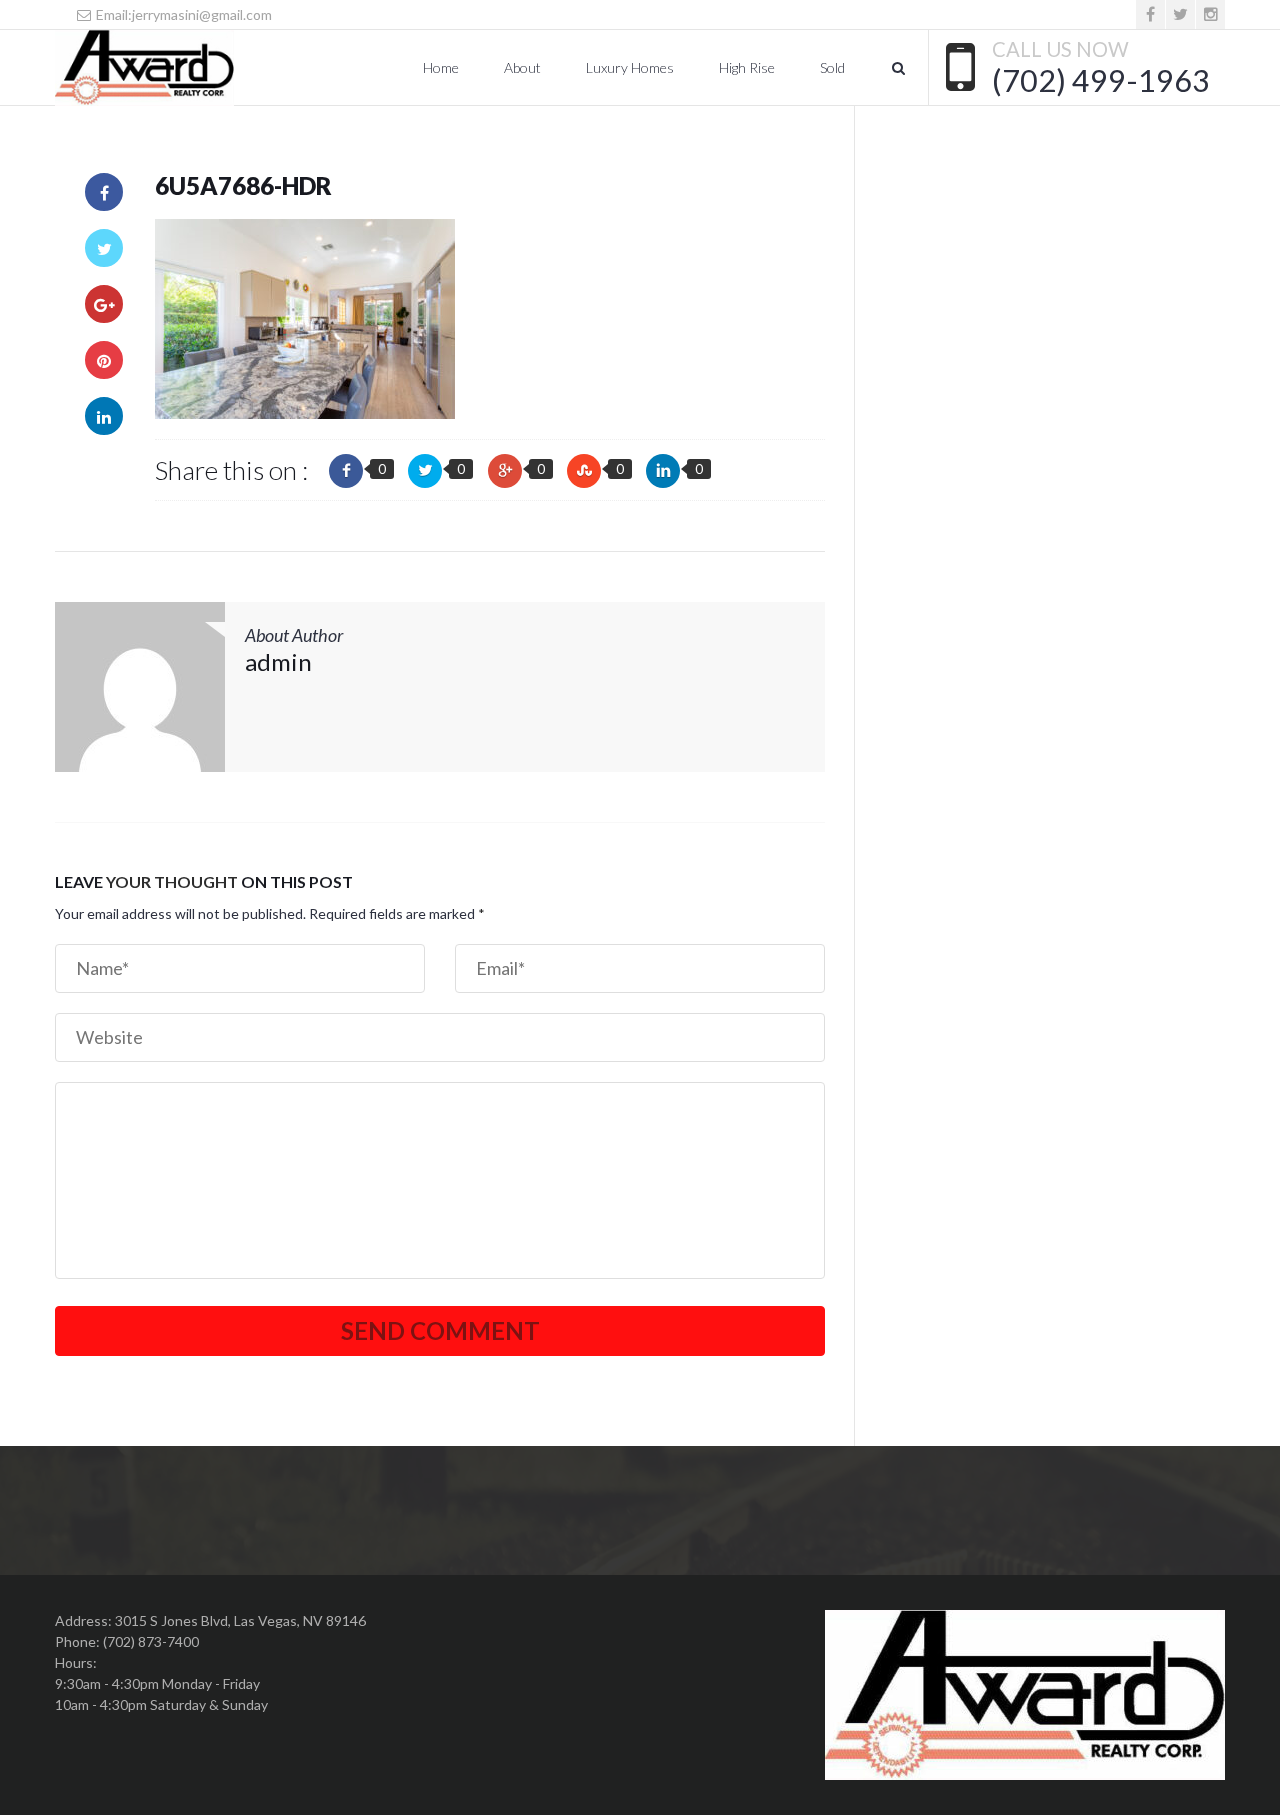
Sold (832, 67)
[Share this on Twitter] (425, 471)
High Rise (747, 67)
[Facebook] (1150, 14)
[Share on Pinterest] (104, 360)
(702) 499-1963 (1101, 80)
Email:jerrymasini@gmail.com (182, 14)
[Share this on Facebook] (346, 471)
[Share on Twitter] (104, 248)
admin (278, 661)
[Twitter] (1180, 14)
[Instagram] (1210, 14)
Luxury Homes (630, 67)
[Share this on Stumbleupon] (584, 471)
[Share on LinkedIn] (104, 416)
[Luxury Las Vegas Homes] (144, 68)
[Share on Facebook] (104, 192)
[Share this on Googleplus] (505, 471)
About (522, 67)
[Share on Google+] (104, 304)
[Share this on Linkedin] (663, 471)
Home (441, 67)
